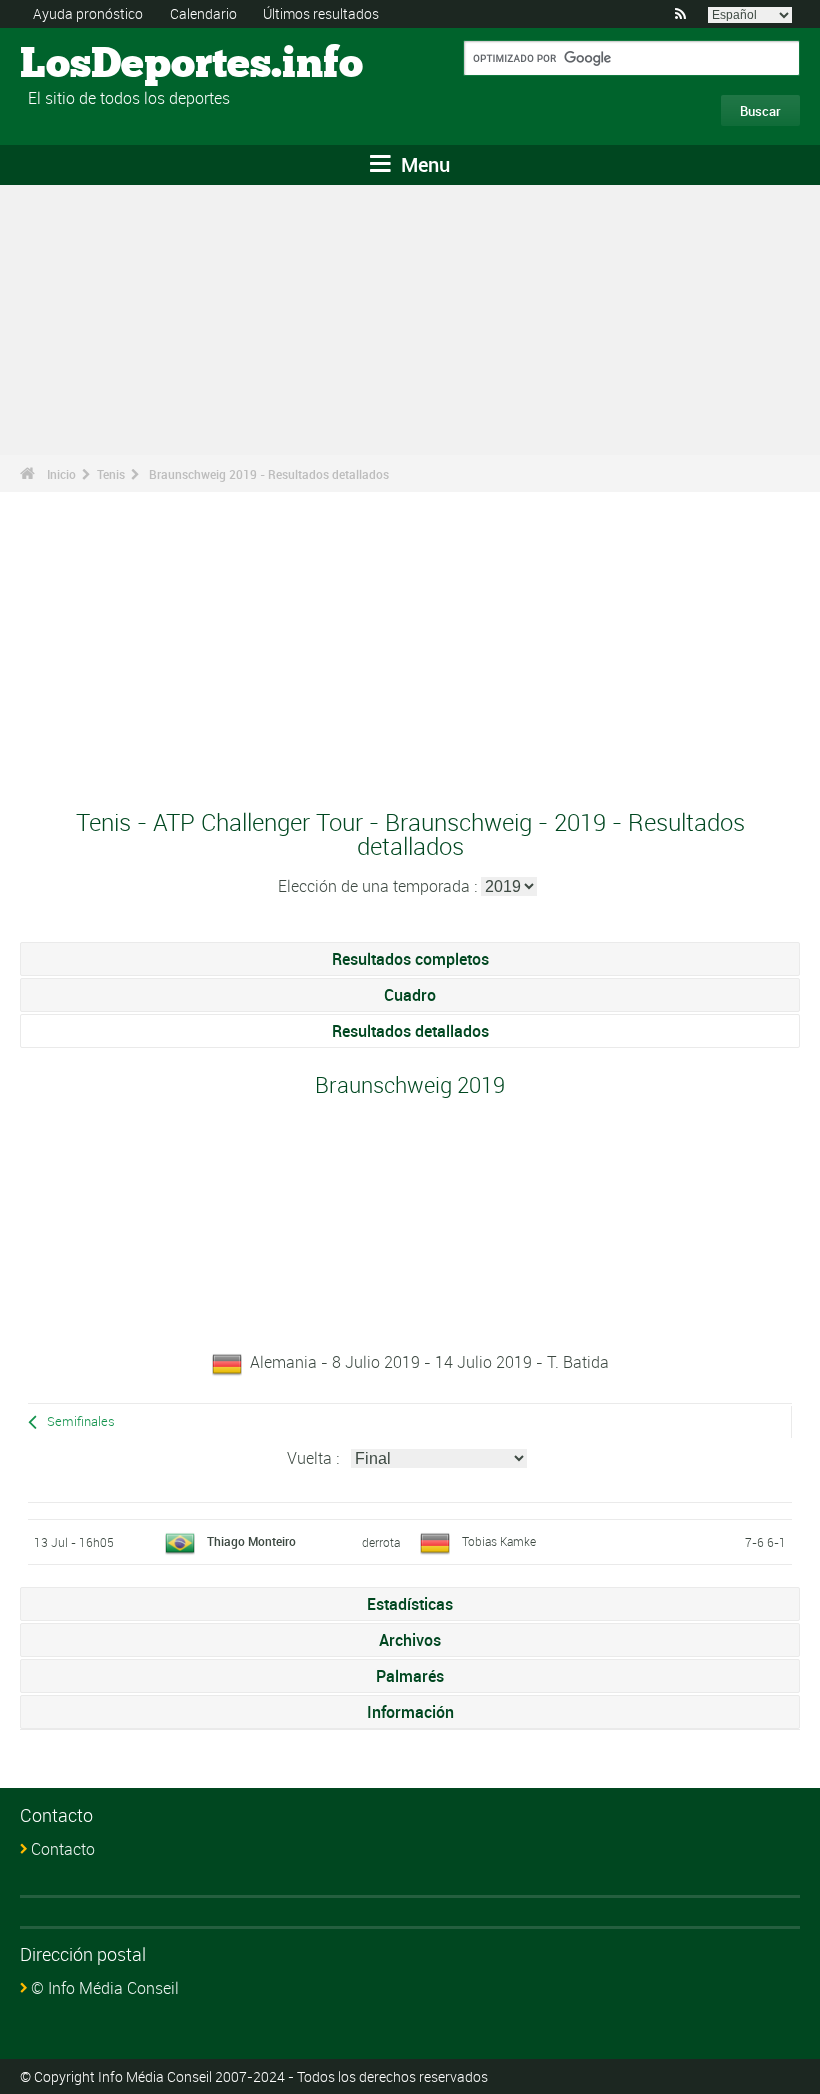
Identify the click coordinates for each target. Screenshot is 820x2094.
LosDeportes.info (95, 65)
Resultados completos (410, 959)
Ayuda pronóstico (88, 13)
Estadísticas (410, 1604)
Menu (423, 164)
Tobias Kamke (499, 1541)
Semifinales (81, 1421)
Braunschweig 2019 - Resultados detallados (269, 474)
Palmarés (410, 1676)
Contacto (63, 1849)
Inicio (61, 474)
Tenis (111, 474)
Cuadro (410, 995)
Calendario (203, 13)
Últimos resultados (321, 13)
